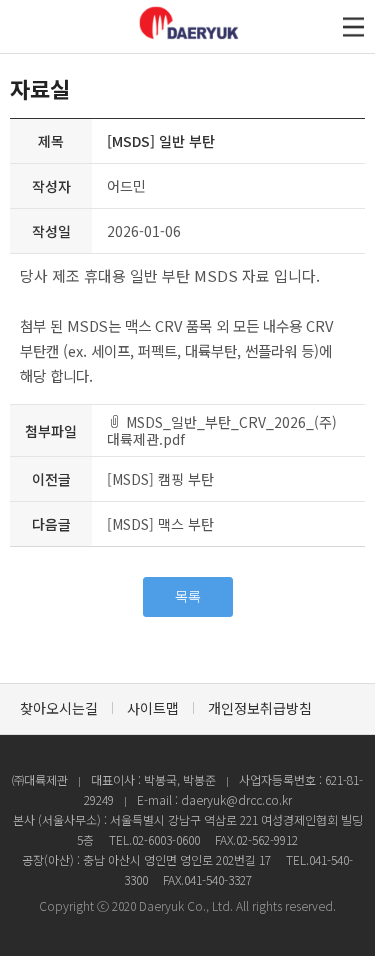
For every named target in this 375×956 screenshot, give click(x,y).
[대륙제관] (226, 37)
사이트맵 (153, 708)
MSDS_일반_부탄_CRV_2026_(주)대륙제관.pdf (222, 430)
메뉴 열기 (353, 26)
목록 (188, 596)
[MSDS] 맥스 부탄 (160, 524)
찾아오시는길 (59, 708)
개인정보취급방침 (260, 708)
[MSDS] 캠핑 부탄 (160, 479)
